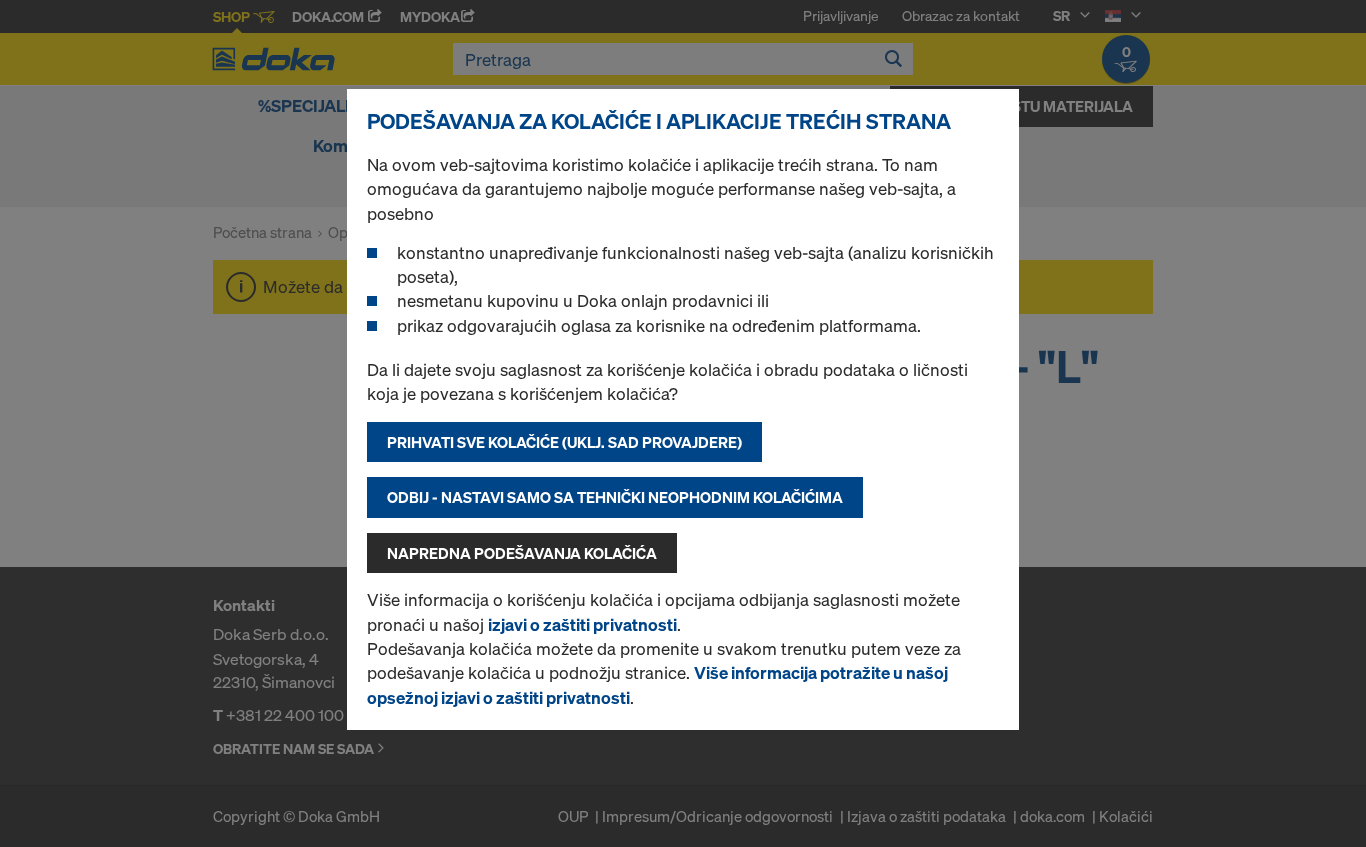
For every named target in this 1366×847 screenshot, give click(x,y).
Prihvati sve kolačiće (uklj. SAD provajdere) (564, 442)
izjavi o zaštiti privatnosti (582, 624)
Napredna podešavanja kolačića (522, 553)
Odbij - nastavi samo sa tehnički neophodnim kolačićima (615, 497)
